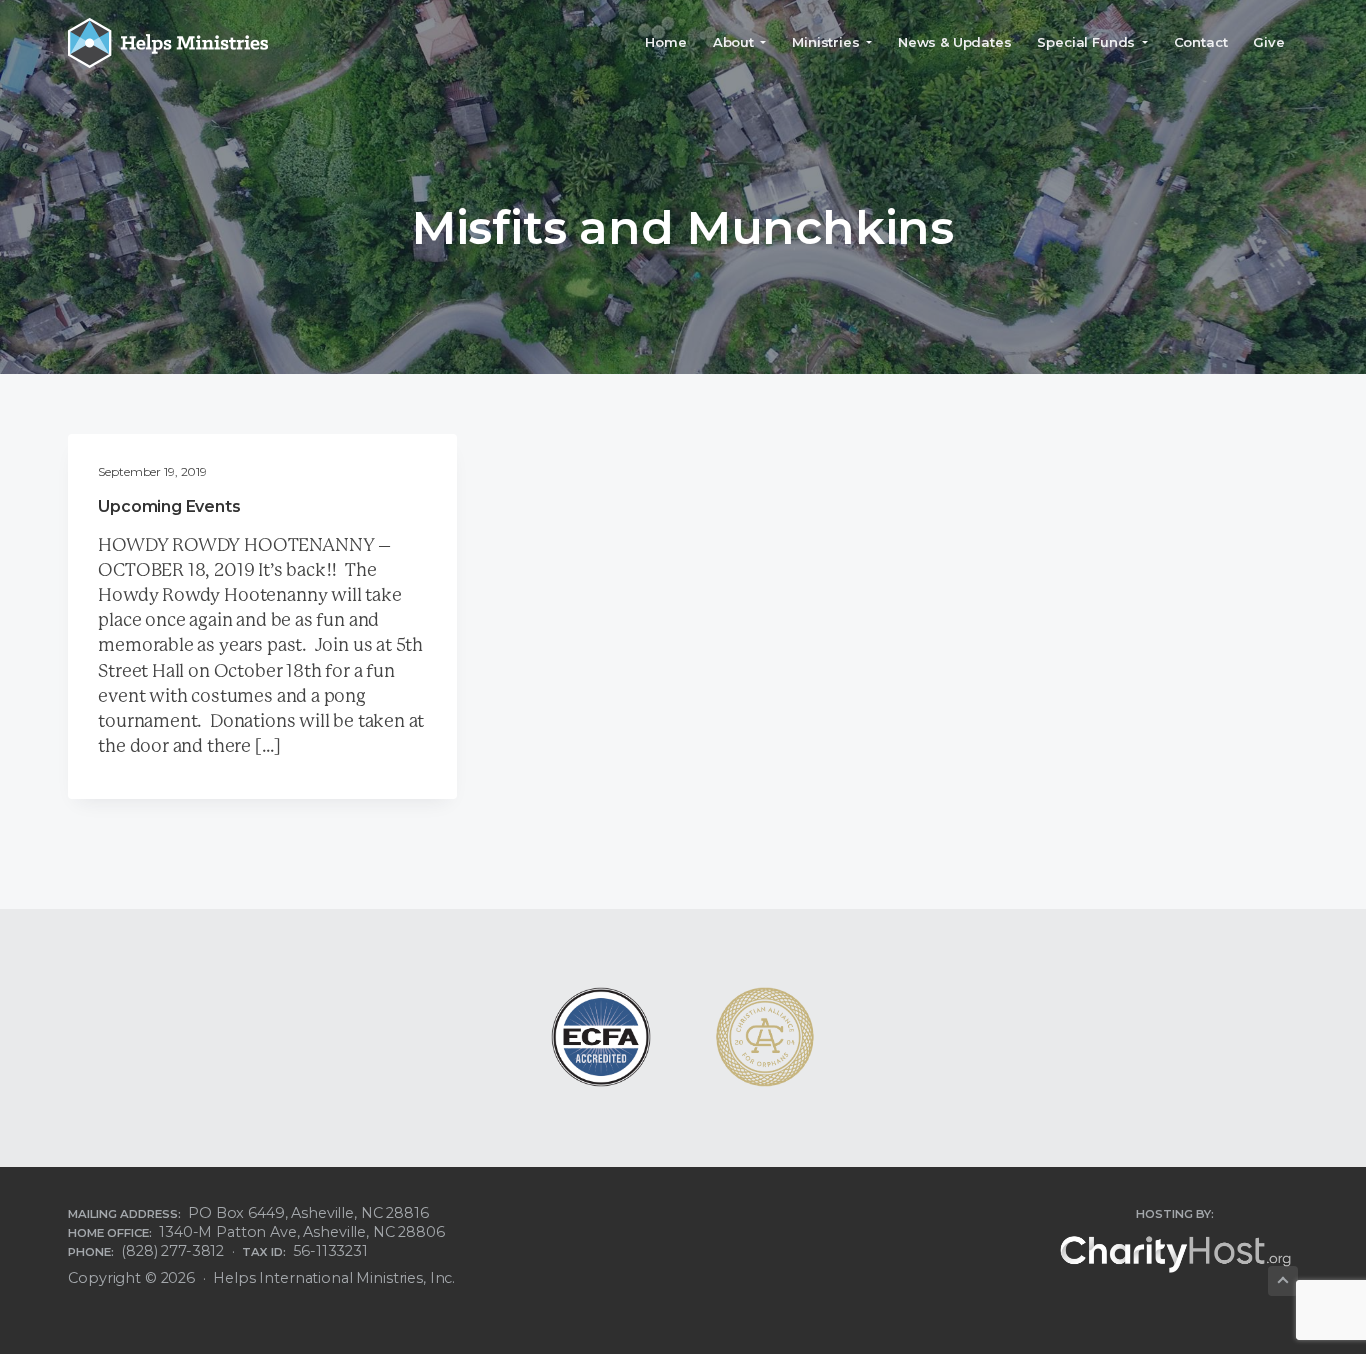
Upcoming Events (169, 506)
